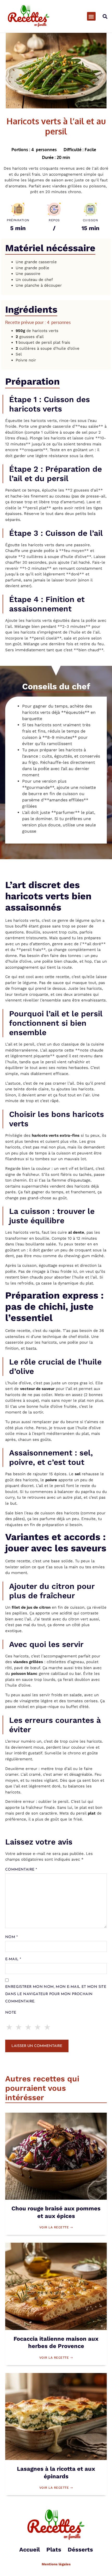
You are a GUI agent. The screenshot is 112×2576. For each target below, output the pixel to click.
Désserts (80, 2550)
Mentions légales (56, 2564)
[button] (91, 16)
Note (11, 2013)
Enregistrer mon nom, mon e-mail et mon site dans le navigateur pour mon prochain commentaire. (56, 1994)
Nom (11, 1937)
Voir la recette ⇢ (56, 2227)
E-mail (13, 1959)
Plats (54, 2550)
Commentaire (21, 1870)
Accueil (30, 2550)
